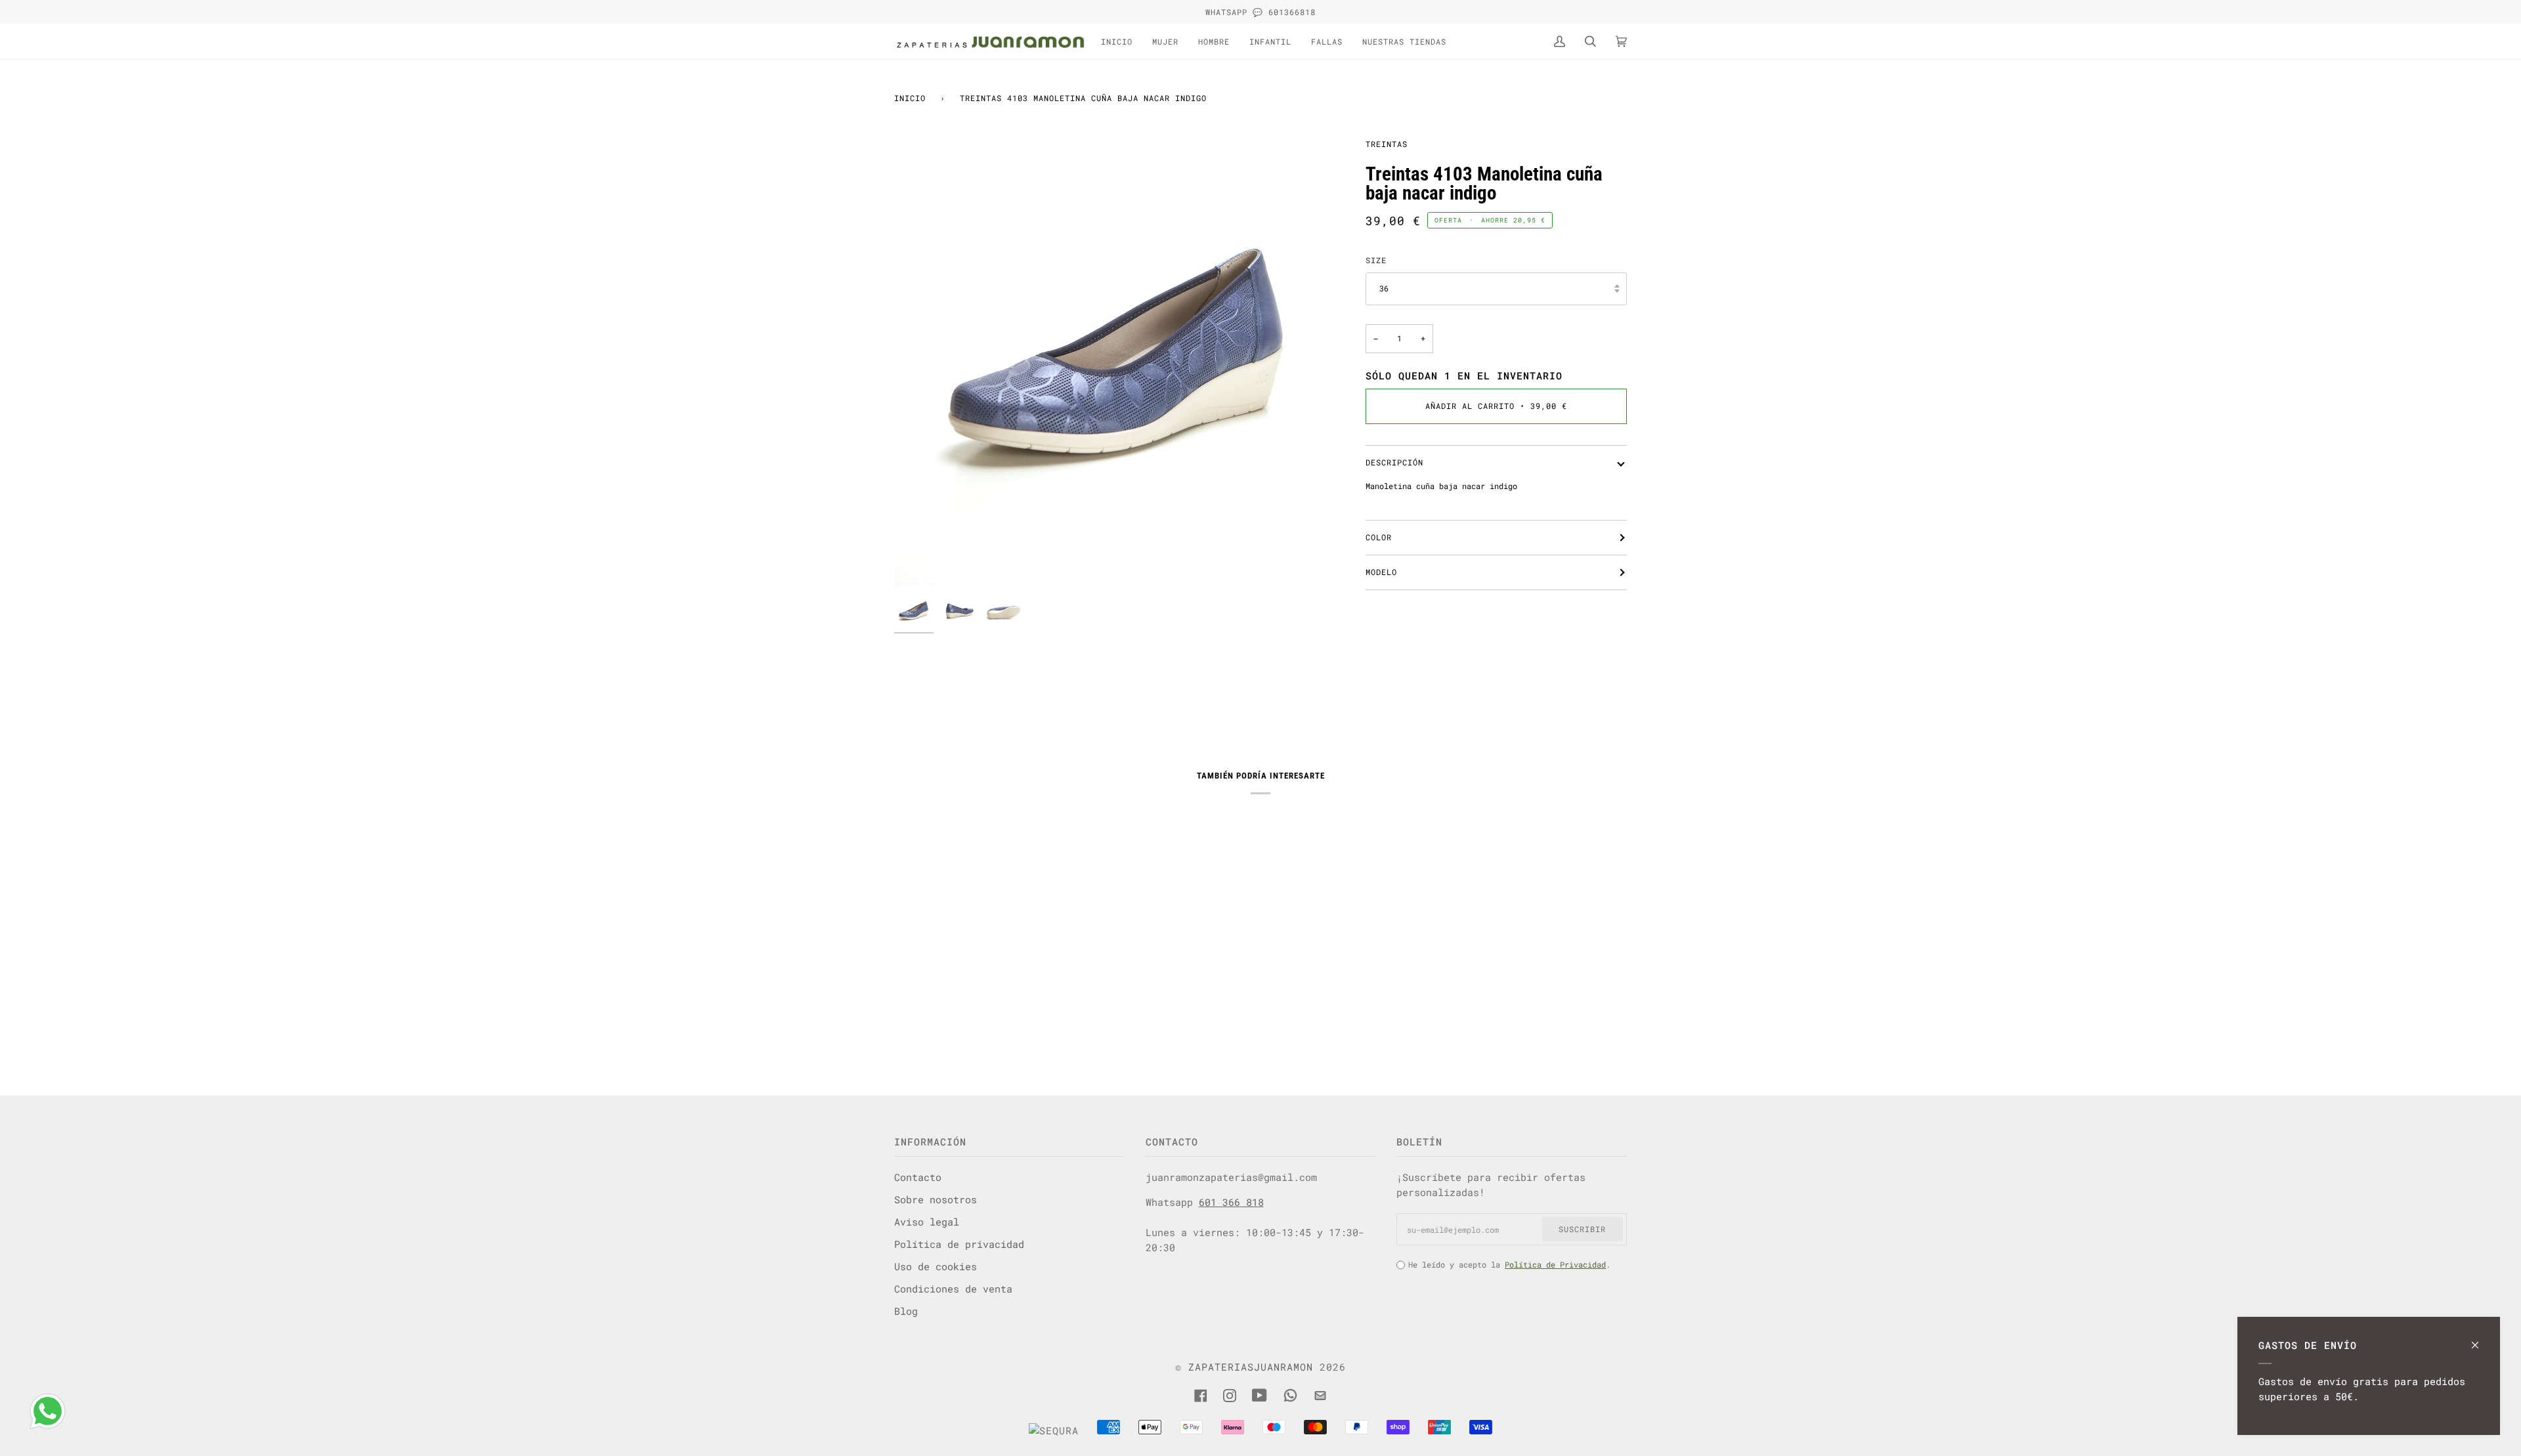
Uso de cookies (936, 1266)
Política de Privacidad (1555, 1264)
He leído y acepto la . (1509, 1264)
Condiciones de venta (953, 1289)
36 (1384, 288)
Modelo (1381, 572)
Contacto (918, 1177)
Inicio (910, 98)
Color (1379, 537)
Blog (906, 1311)
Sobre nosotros (936, 1199)
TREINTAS (1387, 144)
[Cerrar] (2481, 1339)
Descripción (1394, 462)
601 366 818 (1231, 1202)
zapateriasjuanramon (1251, 1367)
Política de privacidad (959, 1244)
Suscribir (1582, 1229)
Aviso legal (927, 1222)
